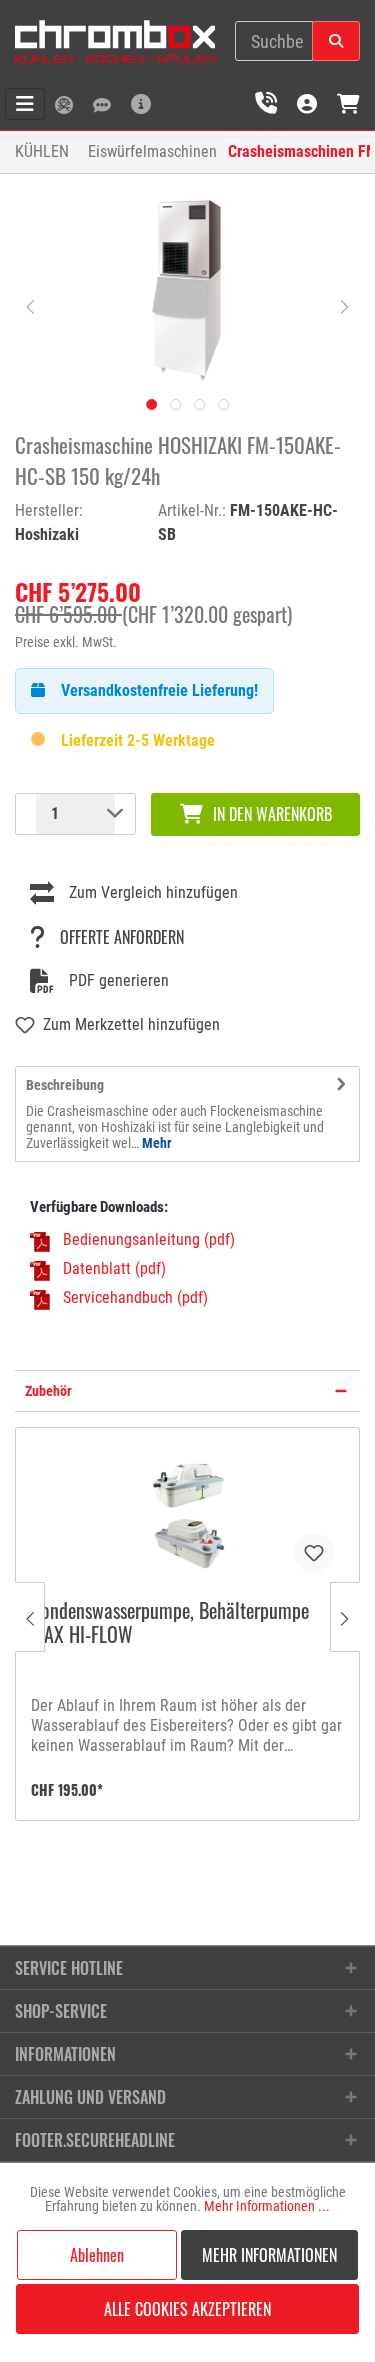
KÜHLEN (42, 151)
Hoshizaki (47, 534)
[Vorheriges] (30, 305)
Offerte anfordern (122, 937)
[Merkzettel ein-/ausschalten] (314, 1553)
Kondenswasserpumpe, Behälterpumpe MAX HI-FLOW (170, 1623)
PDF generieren (119, 980)
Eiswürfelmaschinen (152, 151)
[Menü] (25, 104)
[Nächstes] (345, 305)
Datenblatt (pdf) (114, 1268)
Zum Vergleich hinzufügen (153, 892)
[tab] (187, 1114)
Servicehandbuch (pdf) (135, 1297)
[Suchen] (336, 41)
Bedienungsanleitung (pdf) (149, 1239)
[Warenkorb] (348, 103)
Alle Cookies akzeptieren (187, 2309)
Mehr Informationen (269, 2255)
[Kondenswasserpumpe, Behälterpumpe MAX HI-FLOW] (187, 1513)
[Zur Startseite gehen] (115, 41)
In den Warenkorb (272, 814)
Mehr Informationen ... (267, 2206)
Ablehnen (97, 2255)
